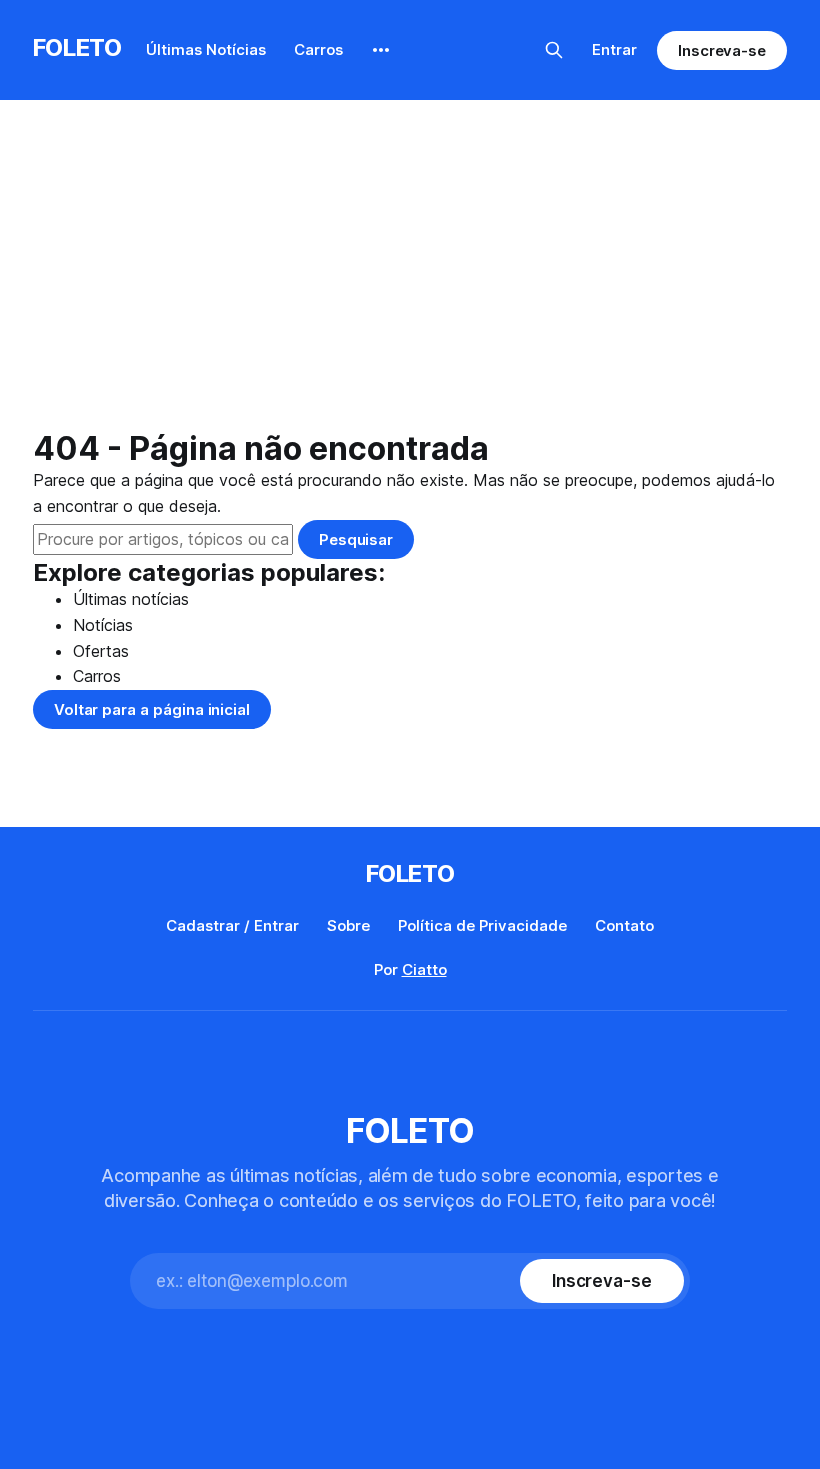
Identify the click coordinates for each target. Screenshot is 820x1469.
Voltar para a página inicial (152, 709)
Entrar (614, 49)
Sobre (348, 925)
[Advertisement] (410, 280)
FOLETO (77, 47)
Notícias (103, 625)
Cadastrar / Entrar (232, 925)
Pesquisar (356, 539)
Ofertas (101, 651)
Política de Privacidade (482, 925)
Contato (624, 925)
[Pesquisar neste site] (554, 50)
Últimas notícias (131, 599)
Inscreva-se (722, 50)
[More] (381, 50)
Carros (318, 49)
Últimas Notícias (206, 49)
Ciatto (424, 969)
